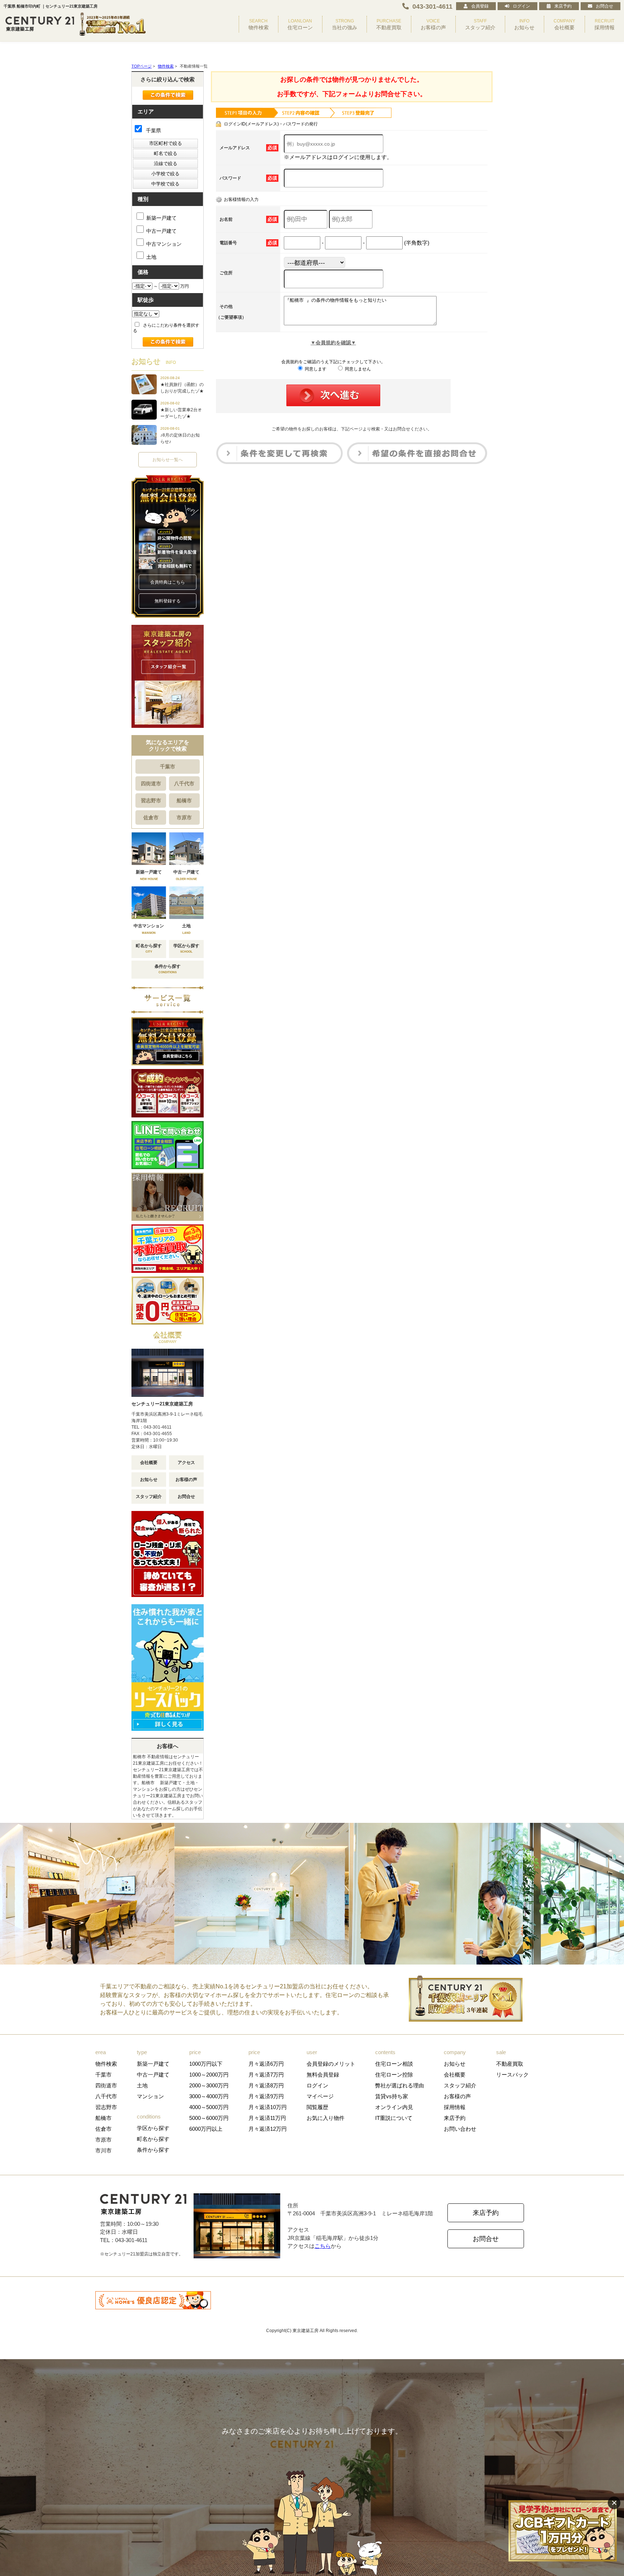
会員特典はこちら (168, 582)
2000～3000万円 (209, 2085)
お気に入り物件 (326, 2118)
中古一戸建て (161, 231)
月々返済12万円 (268, 2129)
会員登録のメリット (331, 2064)
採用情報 (455, 2107)
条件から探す (153, 2150)
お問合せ (604, 6)
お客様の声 (186, 1480)
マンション (150, 2096)
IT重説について (394, 2118)
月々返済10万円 (268, 2107)
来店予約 (563, 6)
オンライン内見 (394, 2107)
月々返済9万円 (266, 2096)
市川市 (103, 2150)
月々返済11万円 (267, 2118)
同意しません (357, 369)
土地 (151, 257)
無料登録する (168, 601)
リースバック (512, 2075)
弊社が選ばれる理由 (400, 2085)
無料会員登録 (323, 2075)
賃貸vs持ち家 (392, 2096)
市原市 (184, 817)
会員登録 (480, 6)
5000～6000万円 (209, 2118)
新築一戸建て (161, 218)
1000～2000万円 (209, 2075)
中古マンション (164, 244)
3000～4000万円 (209, 2096)
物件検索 (106, 2064)
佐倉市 (151, 817)
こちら (323, 2246)
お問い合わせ (460, 2129)
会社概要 (149, 1463)
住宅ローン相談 (394, 2064)
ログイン (521, 6)
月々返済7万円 (266, 2075)
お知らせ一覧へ (168, 460)
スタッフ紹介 (149, 1497)
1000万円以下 (206, 2064)
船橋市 (184, 800)
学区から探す (153, 2128)
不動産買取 (510, 2064)
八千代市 (184, 783)
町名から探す (153, 2139)
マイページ (320, 2096)
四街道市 (151, 783)
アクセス (186, 1463)
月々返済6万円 (266, 2064)
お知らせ (149, 1480)
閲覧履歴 (317, 2107)
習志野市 (151, 800)
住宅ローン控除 (394, 2075)
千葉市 (168, 767)
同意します (315, 369)
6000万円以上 (206, 2129)
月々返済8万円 (266, 2085)
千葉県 (153, 130)
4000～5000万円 (209, 2107)
